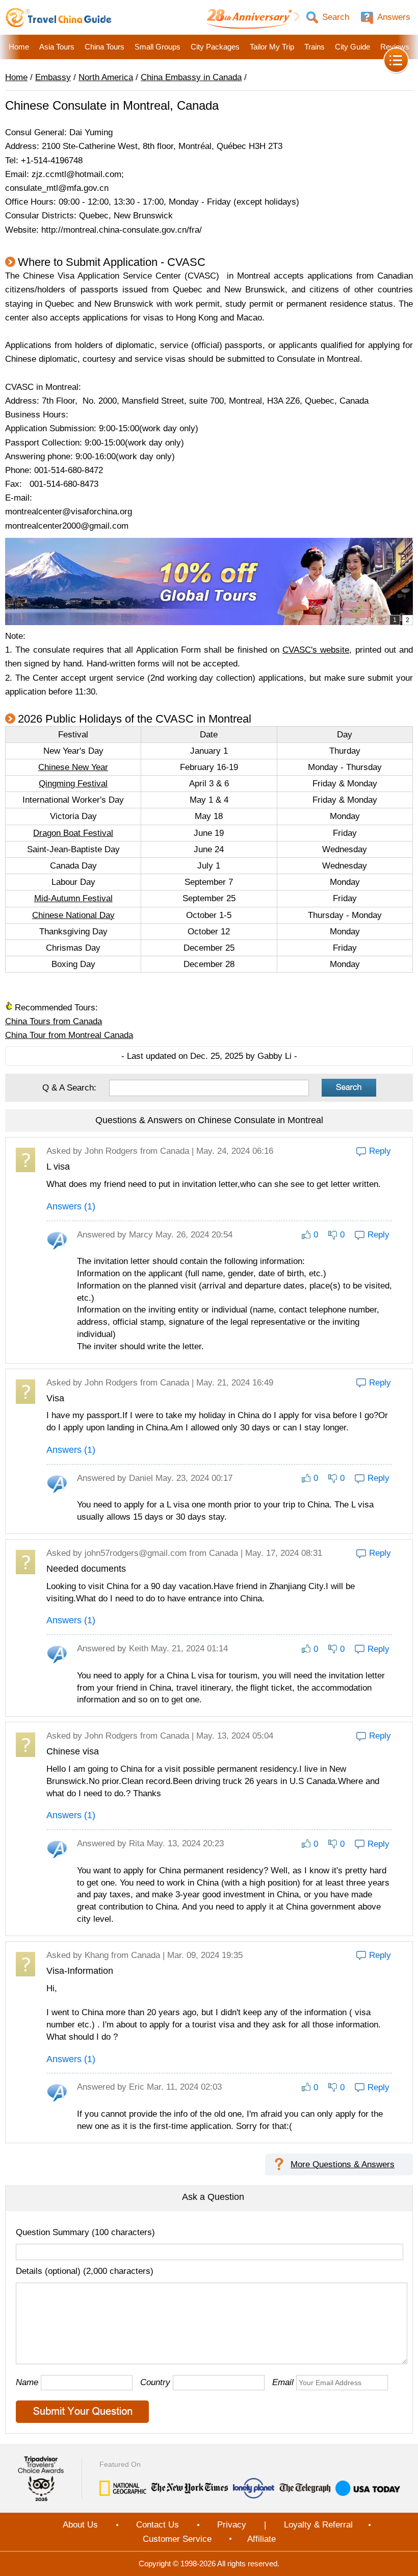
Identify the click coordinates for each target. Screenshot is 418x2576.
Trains (315, 47)
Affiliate (262, 2539)
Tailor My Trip (272, 47)
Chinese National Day (73, 915)
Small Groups (158, 47)
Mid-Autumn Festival (73, 898)
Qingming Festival (73, 784)
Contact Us (158, 2525)
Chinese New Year (73, 767)
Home (19, 47)
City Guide (352, 47)
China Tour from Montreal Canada (69, 1035)
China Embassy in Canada (191, 77)
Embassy (53, 77)
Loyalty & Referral (318, 2525)
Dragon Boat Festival (73, 833)
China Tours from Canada (54, 1021)
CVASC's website (316, 650)
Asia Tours (57, 47)
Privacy (232, 2525)
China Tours (104, 47)
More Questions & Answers (343, 2164)
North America (106, 77)
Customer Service (177, 2539)
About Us (80, 2525)
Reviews (395, 47)
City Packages (215, 47)
